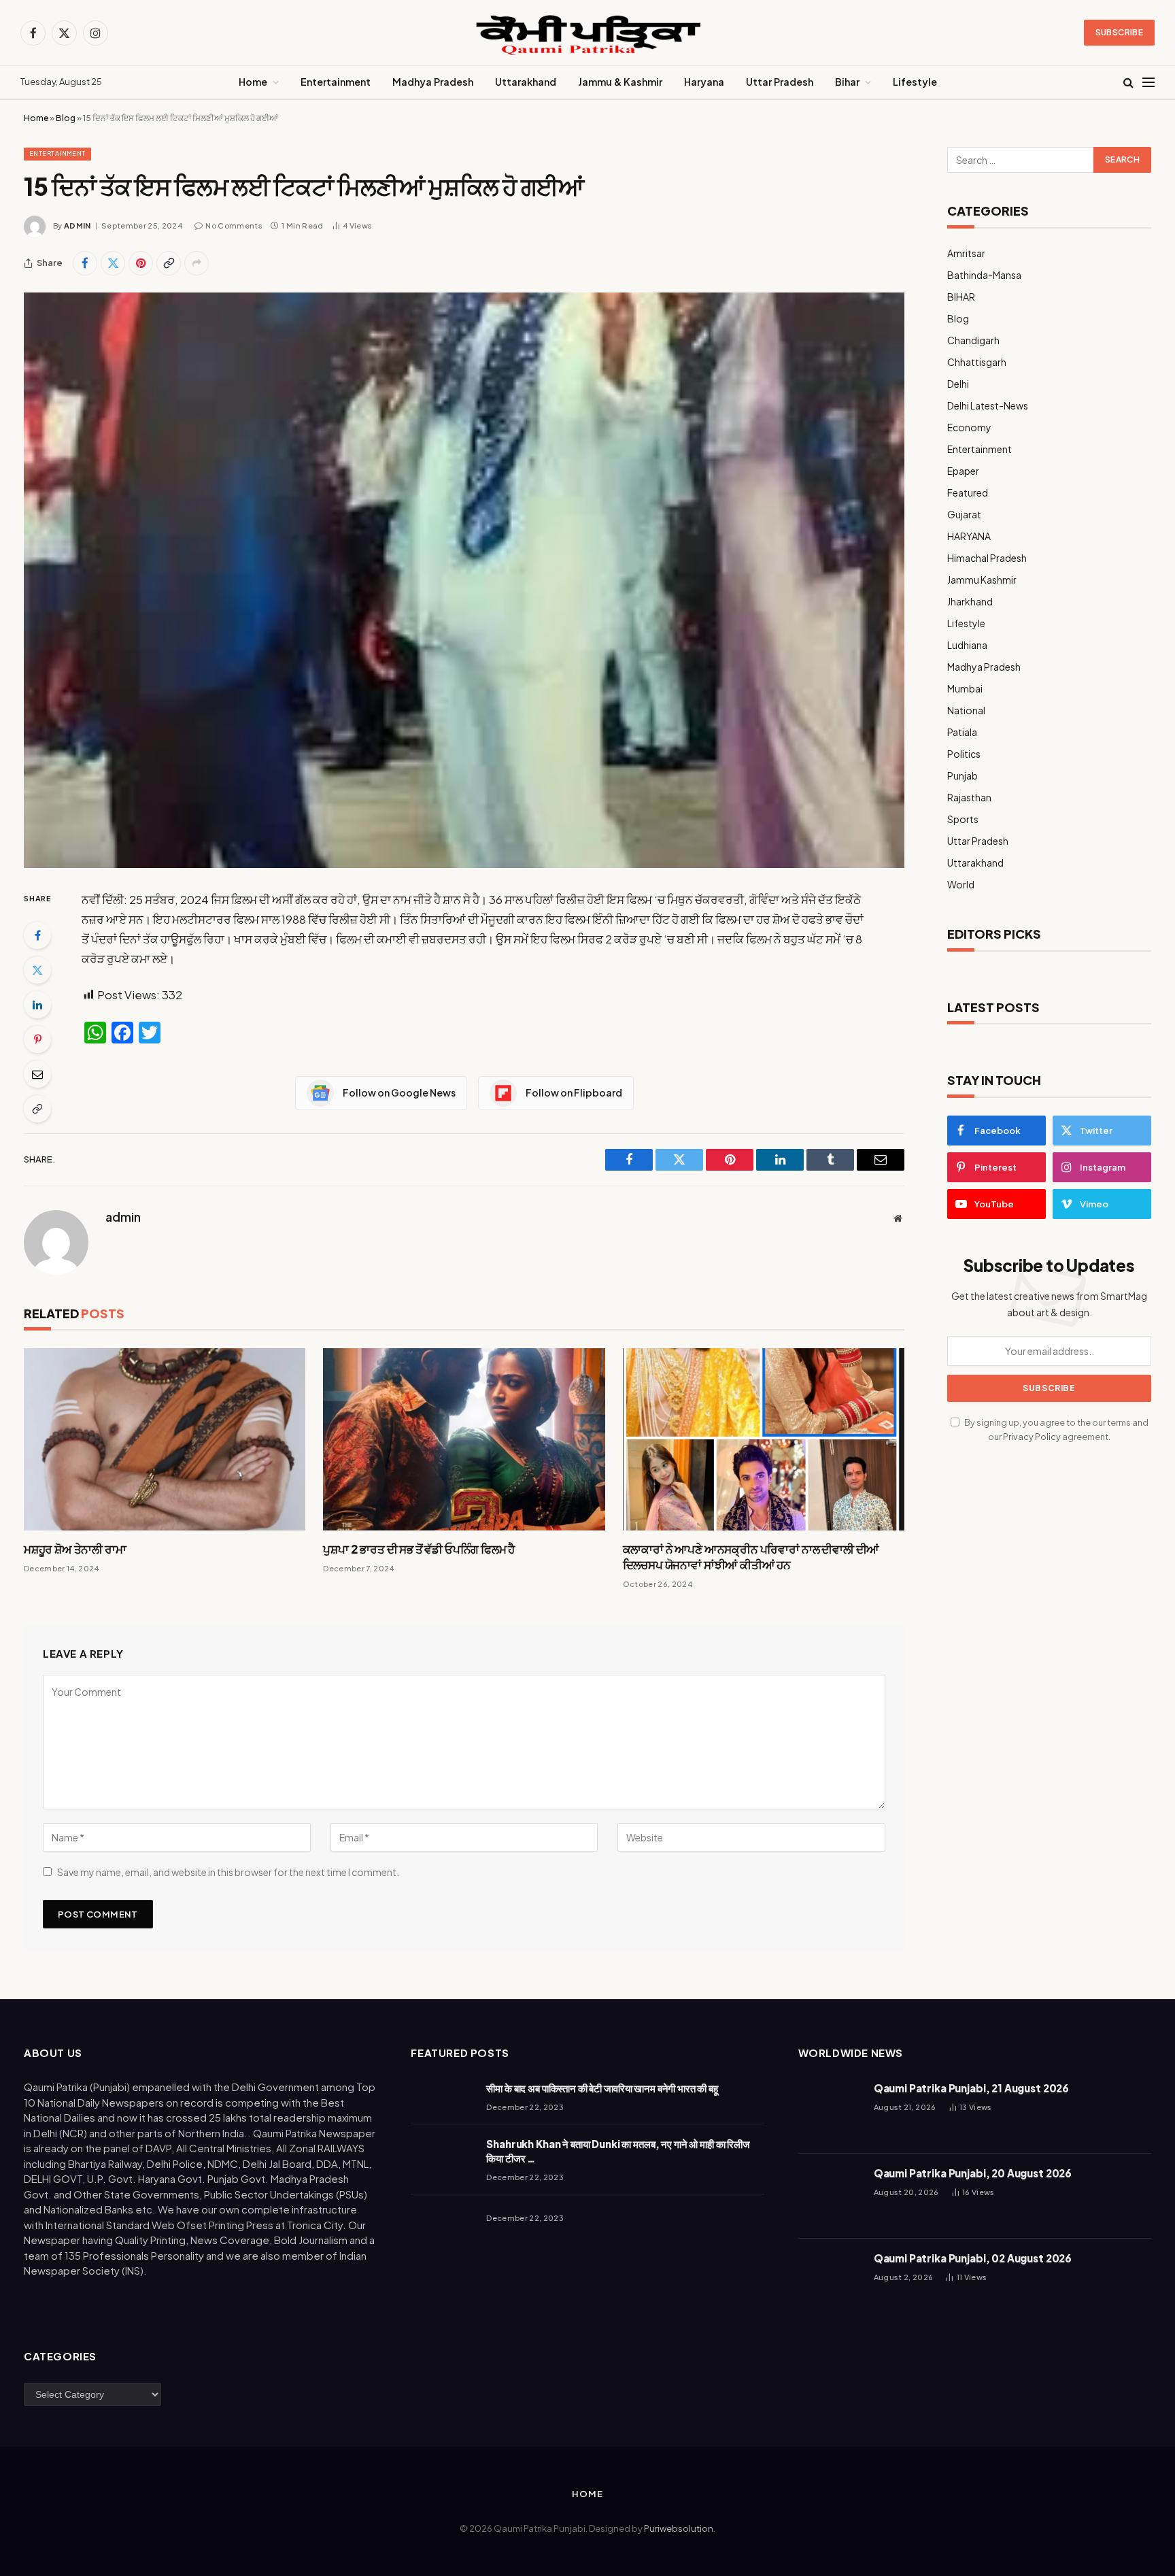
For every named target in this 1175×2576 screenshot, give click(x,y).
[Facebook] (37, 935)
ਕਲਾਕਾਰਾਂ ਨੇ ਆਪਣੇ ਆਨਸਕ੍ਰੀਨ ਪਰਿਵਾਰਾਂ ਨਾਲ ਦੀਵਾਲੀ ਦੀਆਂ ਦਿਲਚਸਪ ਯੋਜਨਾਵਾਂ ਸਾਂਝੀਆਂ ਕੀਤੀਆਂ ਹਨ (751, 1557)
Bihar (847, 82)
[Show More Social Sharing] (197, 263)
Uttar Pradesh (780, 82)
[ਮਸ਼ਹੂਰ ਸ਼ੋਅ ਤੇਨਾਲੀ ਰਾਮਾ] (165, 1439)
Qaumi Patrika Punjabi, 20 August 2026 (973, 2173)
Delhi (958, 384)
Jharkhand (970, 601)
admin (78, 225)
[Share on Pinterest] (141, 263)
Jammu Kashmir (982, 580)
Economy (969, 427)
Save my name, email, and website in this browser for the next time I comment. (228, 1872)
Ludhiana (967, 645)
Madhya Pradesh (433, 82)
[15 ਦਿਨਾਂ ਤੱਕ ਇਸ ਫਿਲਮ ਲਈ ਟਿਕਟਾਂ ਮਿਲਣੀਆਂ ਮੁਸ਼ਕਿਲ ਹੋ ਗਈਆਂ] (464, 580)
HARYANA (969, 536)
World (961, 884)
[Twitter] (37, 970)
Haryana (704, 82)
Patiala (962, 732)
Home (253, 82)
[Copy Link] (169, 263)
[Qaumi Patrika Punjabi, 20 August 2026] (830, 2196)
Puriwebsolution (679, 2528)
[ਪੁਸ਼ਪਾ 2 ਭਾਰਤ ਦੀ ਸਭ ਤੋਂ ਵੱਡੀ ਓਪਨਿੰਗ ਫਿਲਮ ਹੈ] (464, 1439)
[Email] (37, 1074)
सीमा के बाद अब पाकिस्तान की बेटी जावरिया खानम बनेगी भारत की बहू (602, 2088)
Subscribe (1119, 32)
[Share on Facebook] (85, 263)
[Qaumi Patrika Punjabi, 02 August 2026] (830, 2281)
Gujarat (964, 514)
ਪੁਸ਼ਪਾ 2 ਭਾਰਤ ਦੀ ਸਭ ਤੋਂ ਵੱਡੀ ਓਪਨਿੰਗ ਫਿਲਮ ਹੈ (419, 1549)
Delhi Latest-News (988, 405)
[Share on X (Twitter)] (113, 263)
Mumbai (965, 688)
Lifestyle (915, 82)
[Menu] (1148, 83)
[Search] (1128, 83)
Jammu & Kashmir (620, 82)
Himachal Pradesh (987, 558)
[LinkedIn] (37, 1005)
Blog (66, 118)
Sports (963, 819)
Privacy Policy (1032, 1437)
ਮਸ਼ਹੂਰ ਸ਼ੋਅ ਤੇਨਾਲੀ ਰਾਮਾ (75, 1549)
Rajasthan (969, 797)
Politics (964, 754)
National (966, 710)
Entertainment (336, 82)
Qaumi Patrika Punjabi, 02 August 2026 (973, 2258)
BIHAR (961, 297)
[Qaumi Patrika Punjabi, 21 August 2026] (830, 2111)
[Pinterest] (37, 1039)
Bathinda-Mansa (984, 275)
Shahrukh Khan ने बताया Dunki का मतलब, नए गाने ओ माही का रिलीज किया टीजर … (618, 2151)
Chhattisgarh (977, 362)
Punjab (963, 775)
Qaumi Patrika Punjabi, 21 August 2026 (971, 2088)
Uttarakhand (526, 82)
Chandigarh (973, 340)
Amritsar (966, 253)
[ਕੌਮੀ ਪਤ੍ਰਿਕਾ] (587, 33)
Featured (968, 492)
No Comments (234, 225)
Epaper (963, 471)
